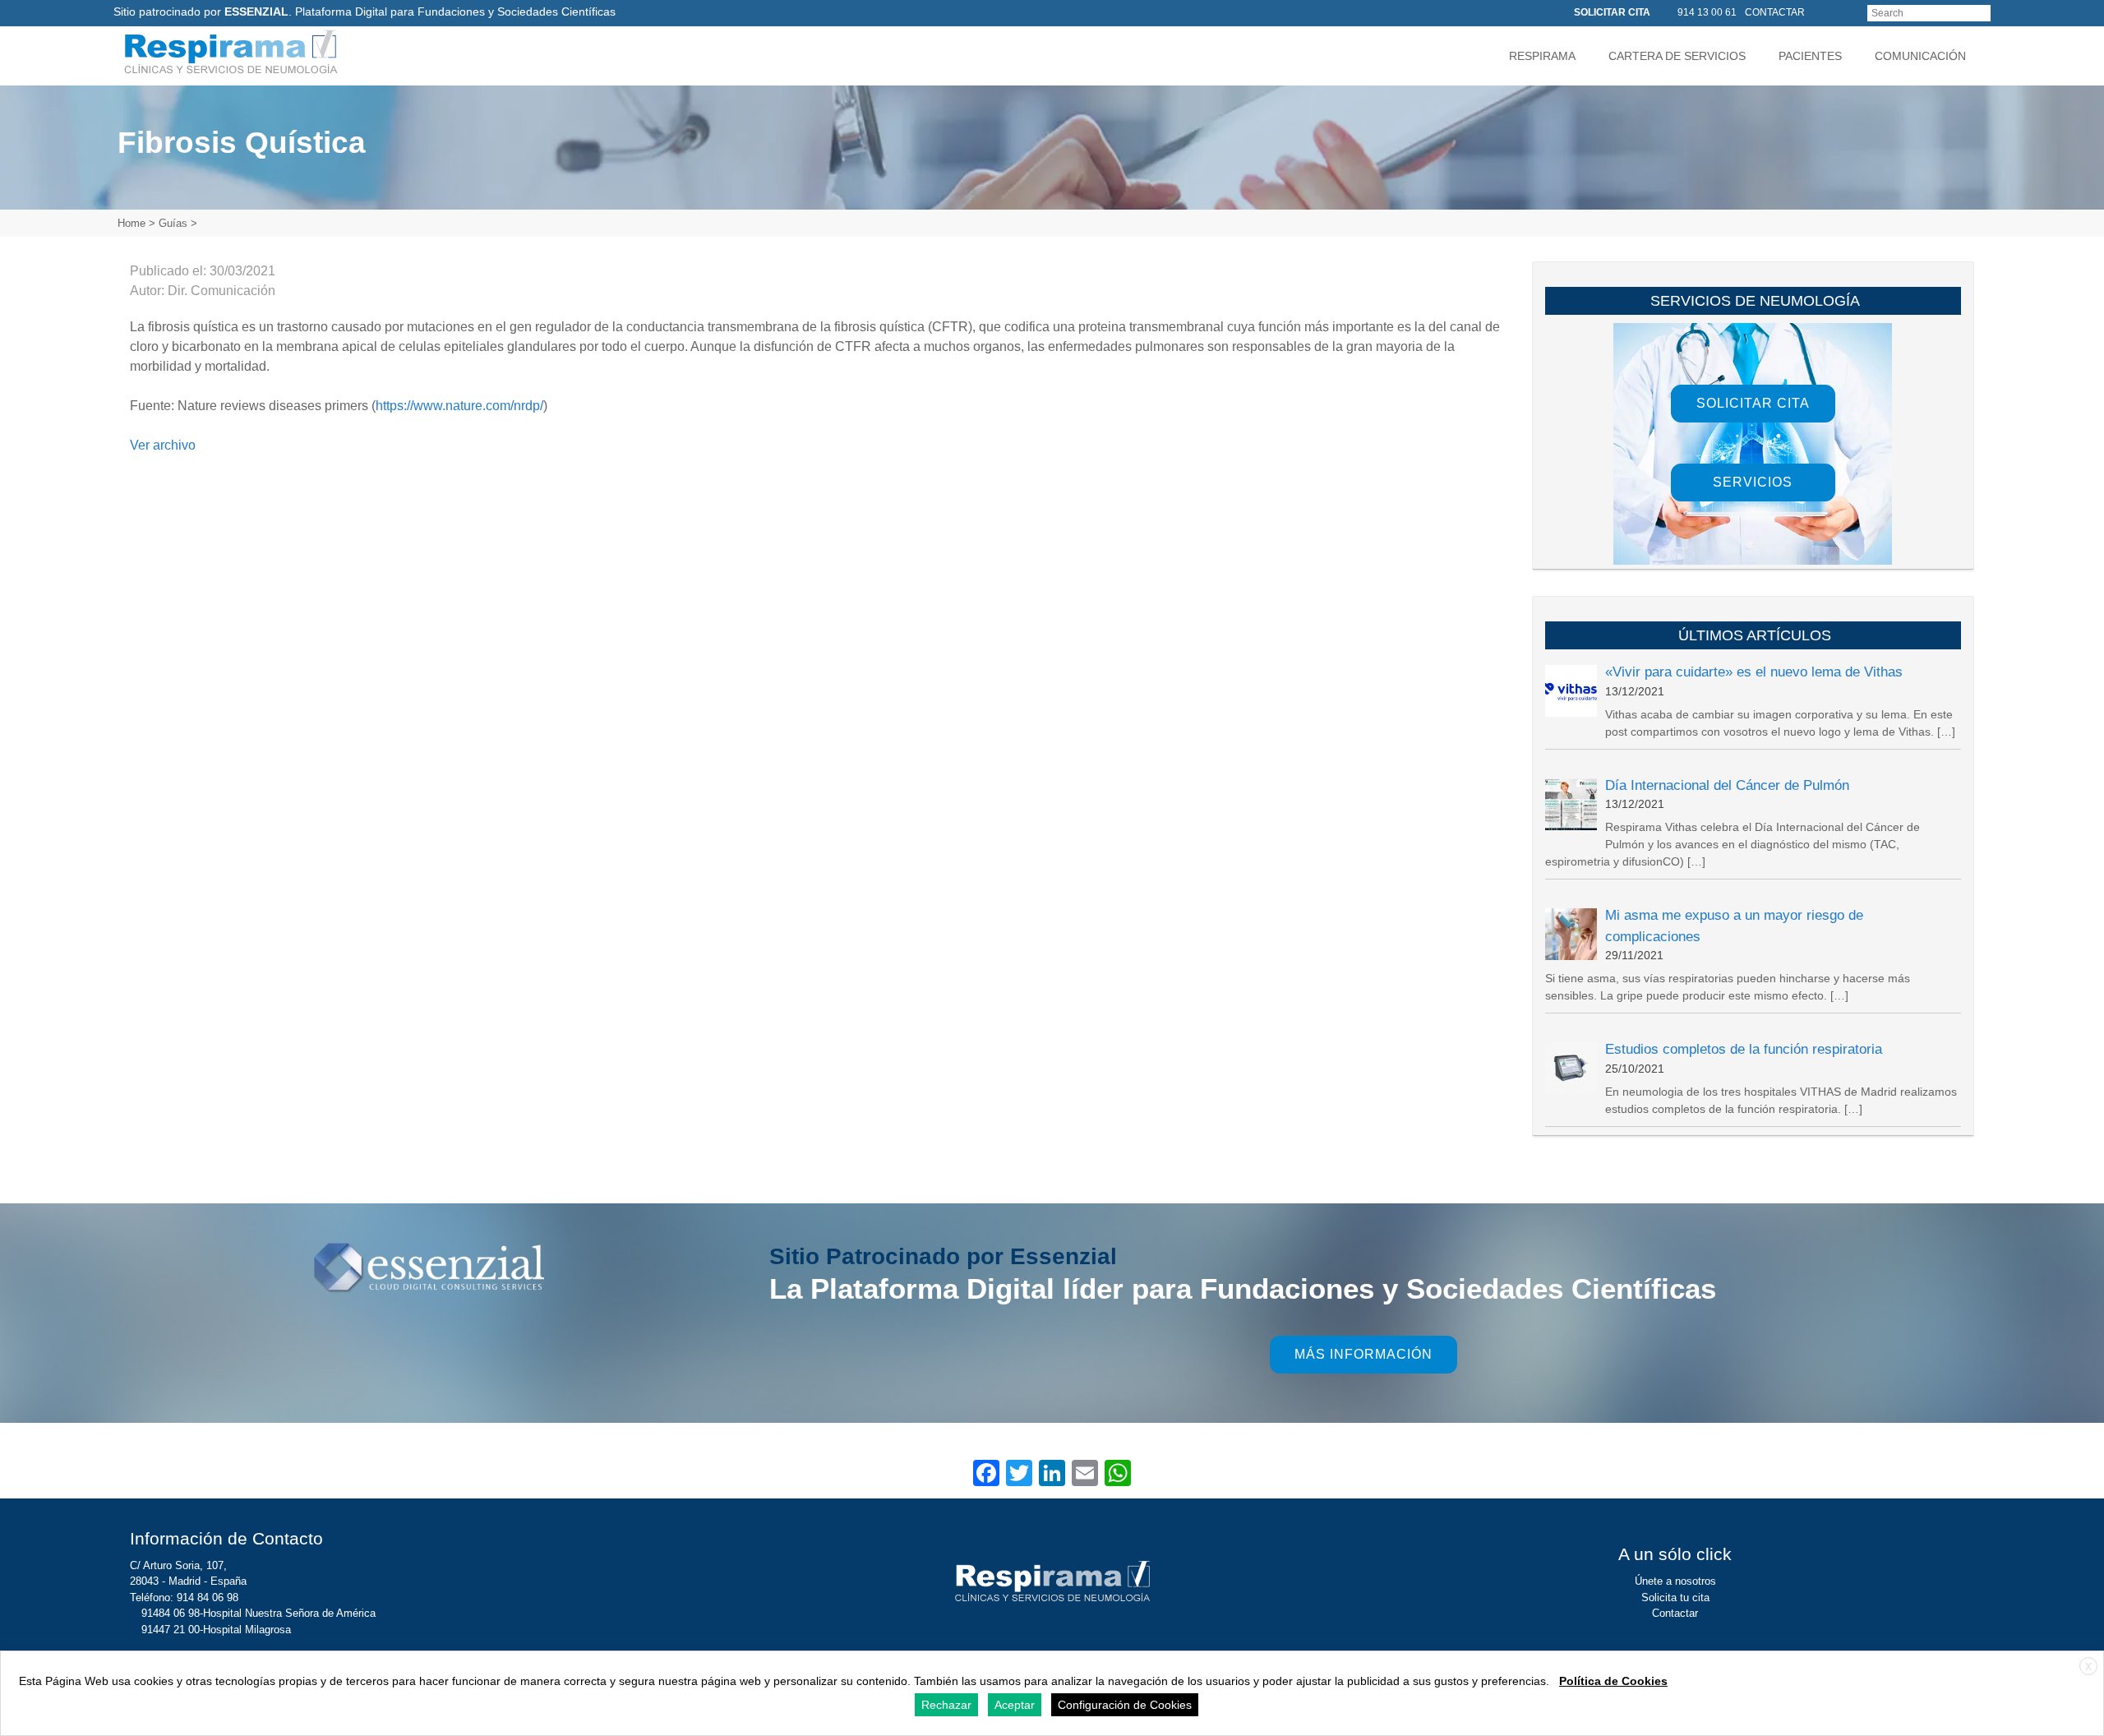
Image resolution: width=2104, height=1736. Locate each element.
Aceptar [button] (1015, 1705)
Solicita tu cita (1675, 1597)
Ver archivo (163, 445)
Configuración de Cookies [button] (1125, 1705)
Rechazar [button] (946, 1705)
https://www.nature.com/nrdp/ (459, 406)
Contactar (1675, 1613)
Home (131, 223)
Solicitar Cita (1753, 403)
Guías (173, 223)
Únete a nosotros (1675, 1581)
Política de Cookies (1613, 1681)
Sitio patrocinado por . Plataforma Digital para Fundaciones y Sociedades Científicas (365, 12)
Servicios (1753, 482)
